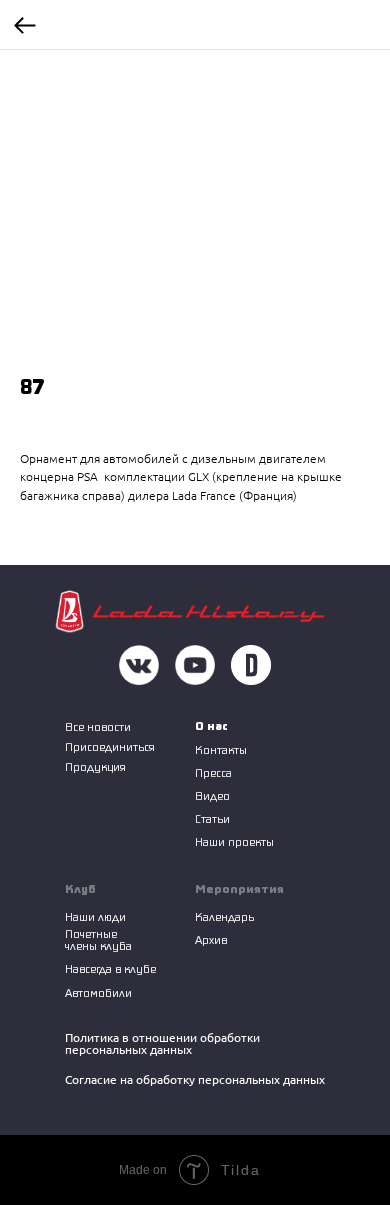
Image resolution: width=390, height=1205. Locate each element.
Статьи (212, 818)
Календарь (224, 916)
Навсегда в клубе (110, 968)
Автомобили (98, 992)
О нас (211, 725)
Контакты (221, 749)
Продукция (95, 766)
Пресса (213, 772)
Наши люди (95, 916)
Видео (212, 795)
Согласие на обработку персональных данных (195, 1079)
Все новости (98, 726)
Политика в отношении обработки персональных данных (162, 1043)
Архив (211, 939)
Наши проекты (234, 841)
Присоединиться (110, 746)
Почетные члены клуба (98, 939)
